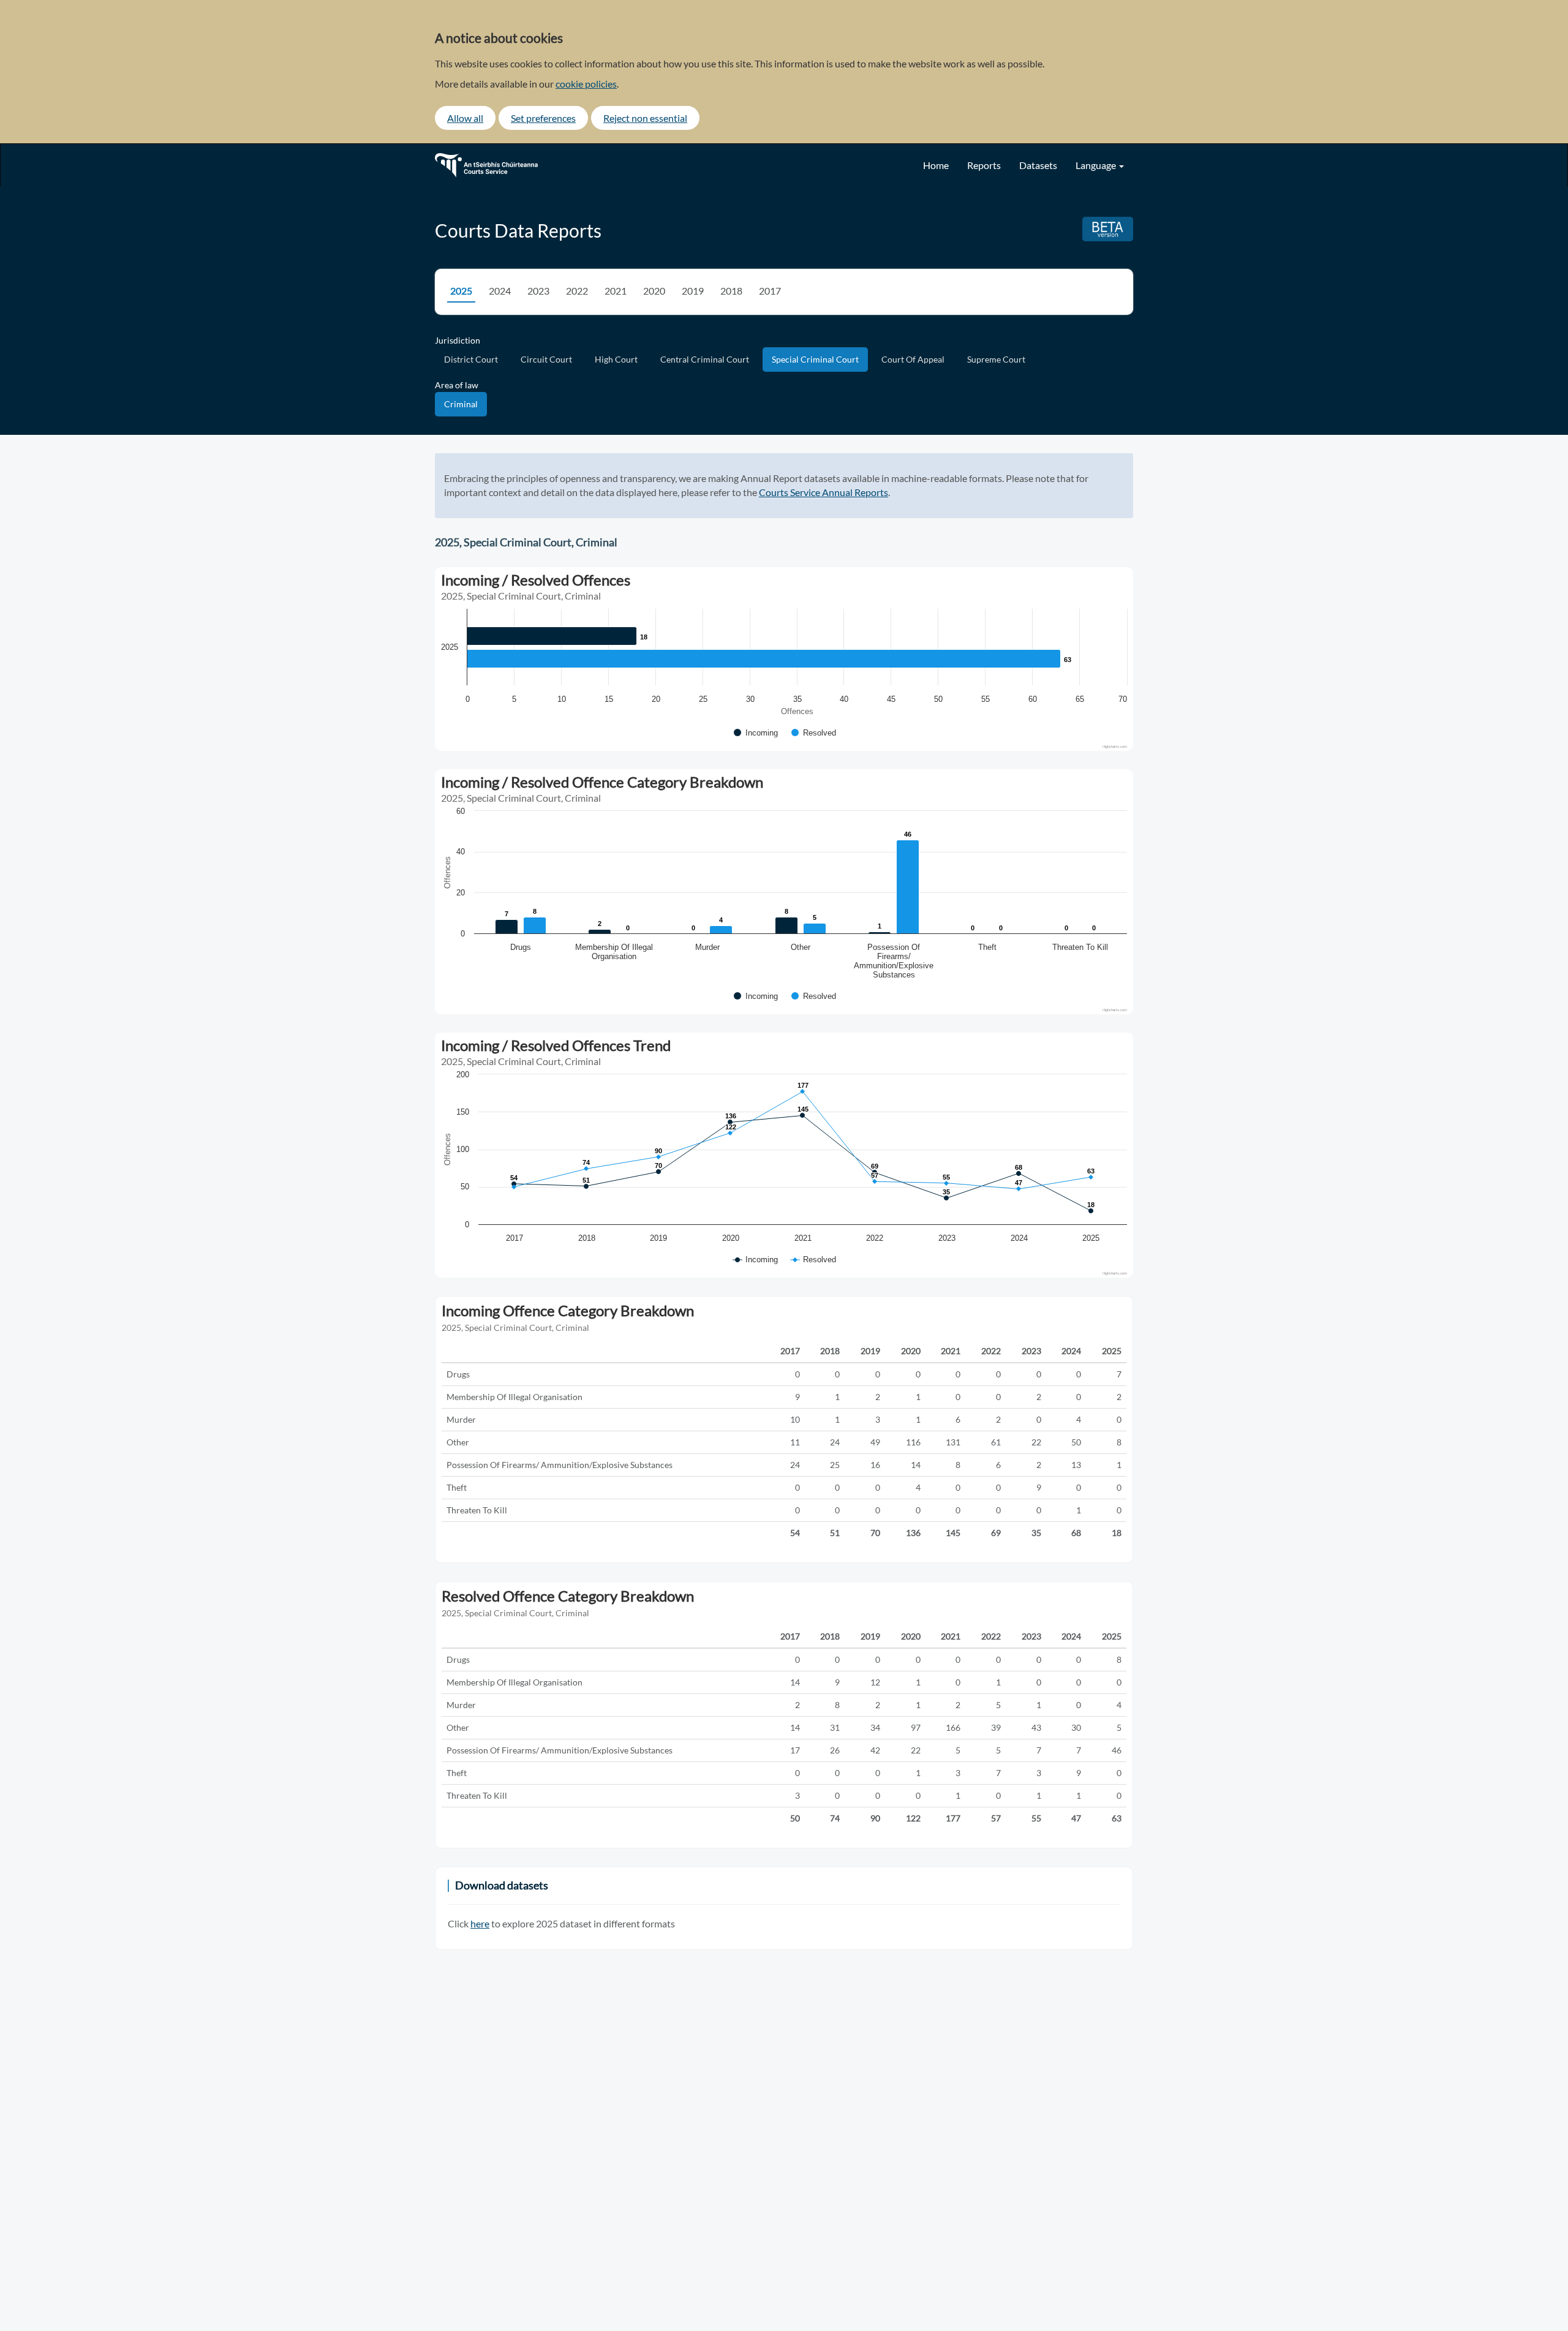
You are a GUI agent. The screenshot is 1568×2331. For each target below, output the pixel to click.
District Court (471, 359)
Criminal (461, 404)
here (480, 1923)
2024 (500, 291)
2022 (577, 291)
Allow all (465, 118)
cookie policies (586, 84)
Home (936, 165)
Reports (984, 165)
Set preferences (543, 118)
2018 (731, 291)
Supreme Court (996, 359)
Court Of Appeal (913, 359)
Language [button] (1097, 165)
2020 (654, 291)
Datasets (1038, 165)
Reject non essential (645, 118)
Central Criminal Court (705, 359)
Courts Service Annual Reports (824, 492)
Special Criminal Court (815, 359)
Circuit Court (546, 359)
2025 (461, 291)
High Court (616, 359)
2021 (616, 291)
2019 (693, 291)
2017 (770, 291)
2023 (538, 291)
